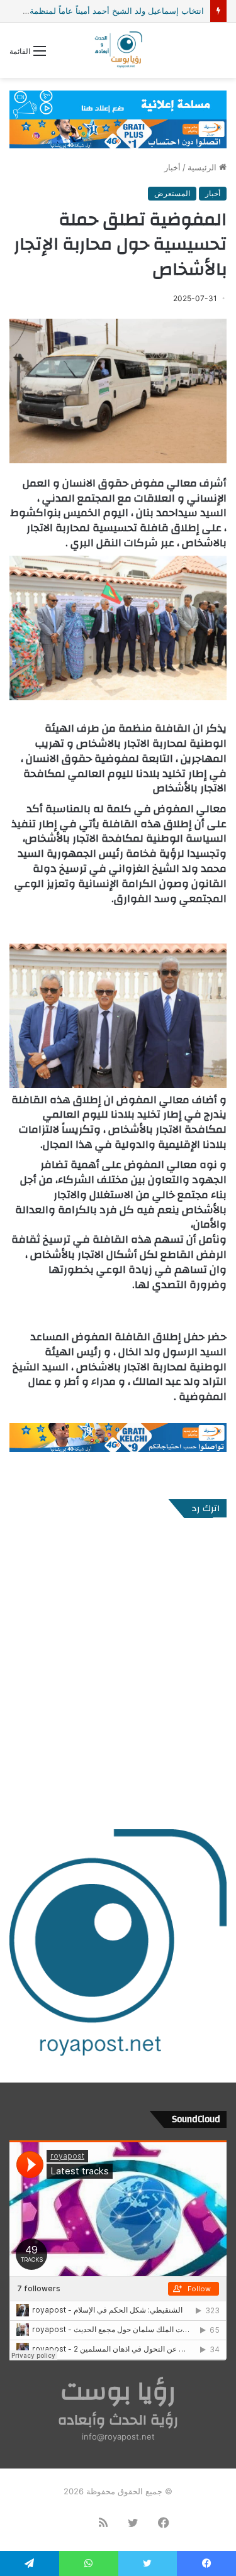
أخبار (172, 167)
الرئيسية (203, 167)
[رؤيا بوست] (118, 50)
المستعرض (172, 193)
